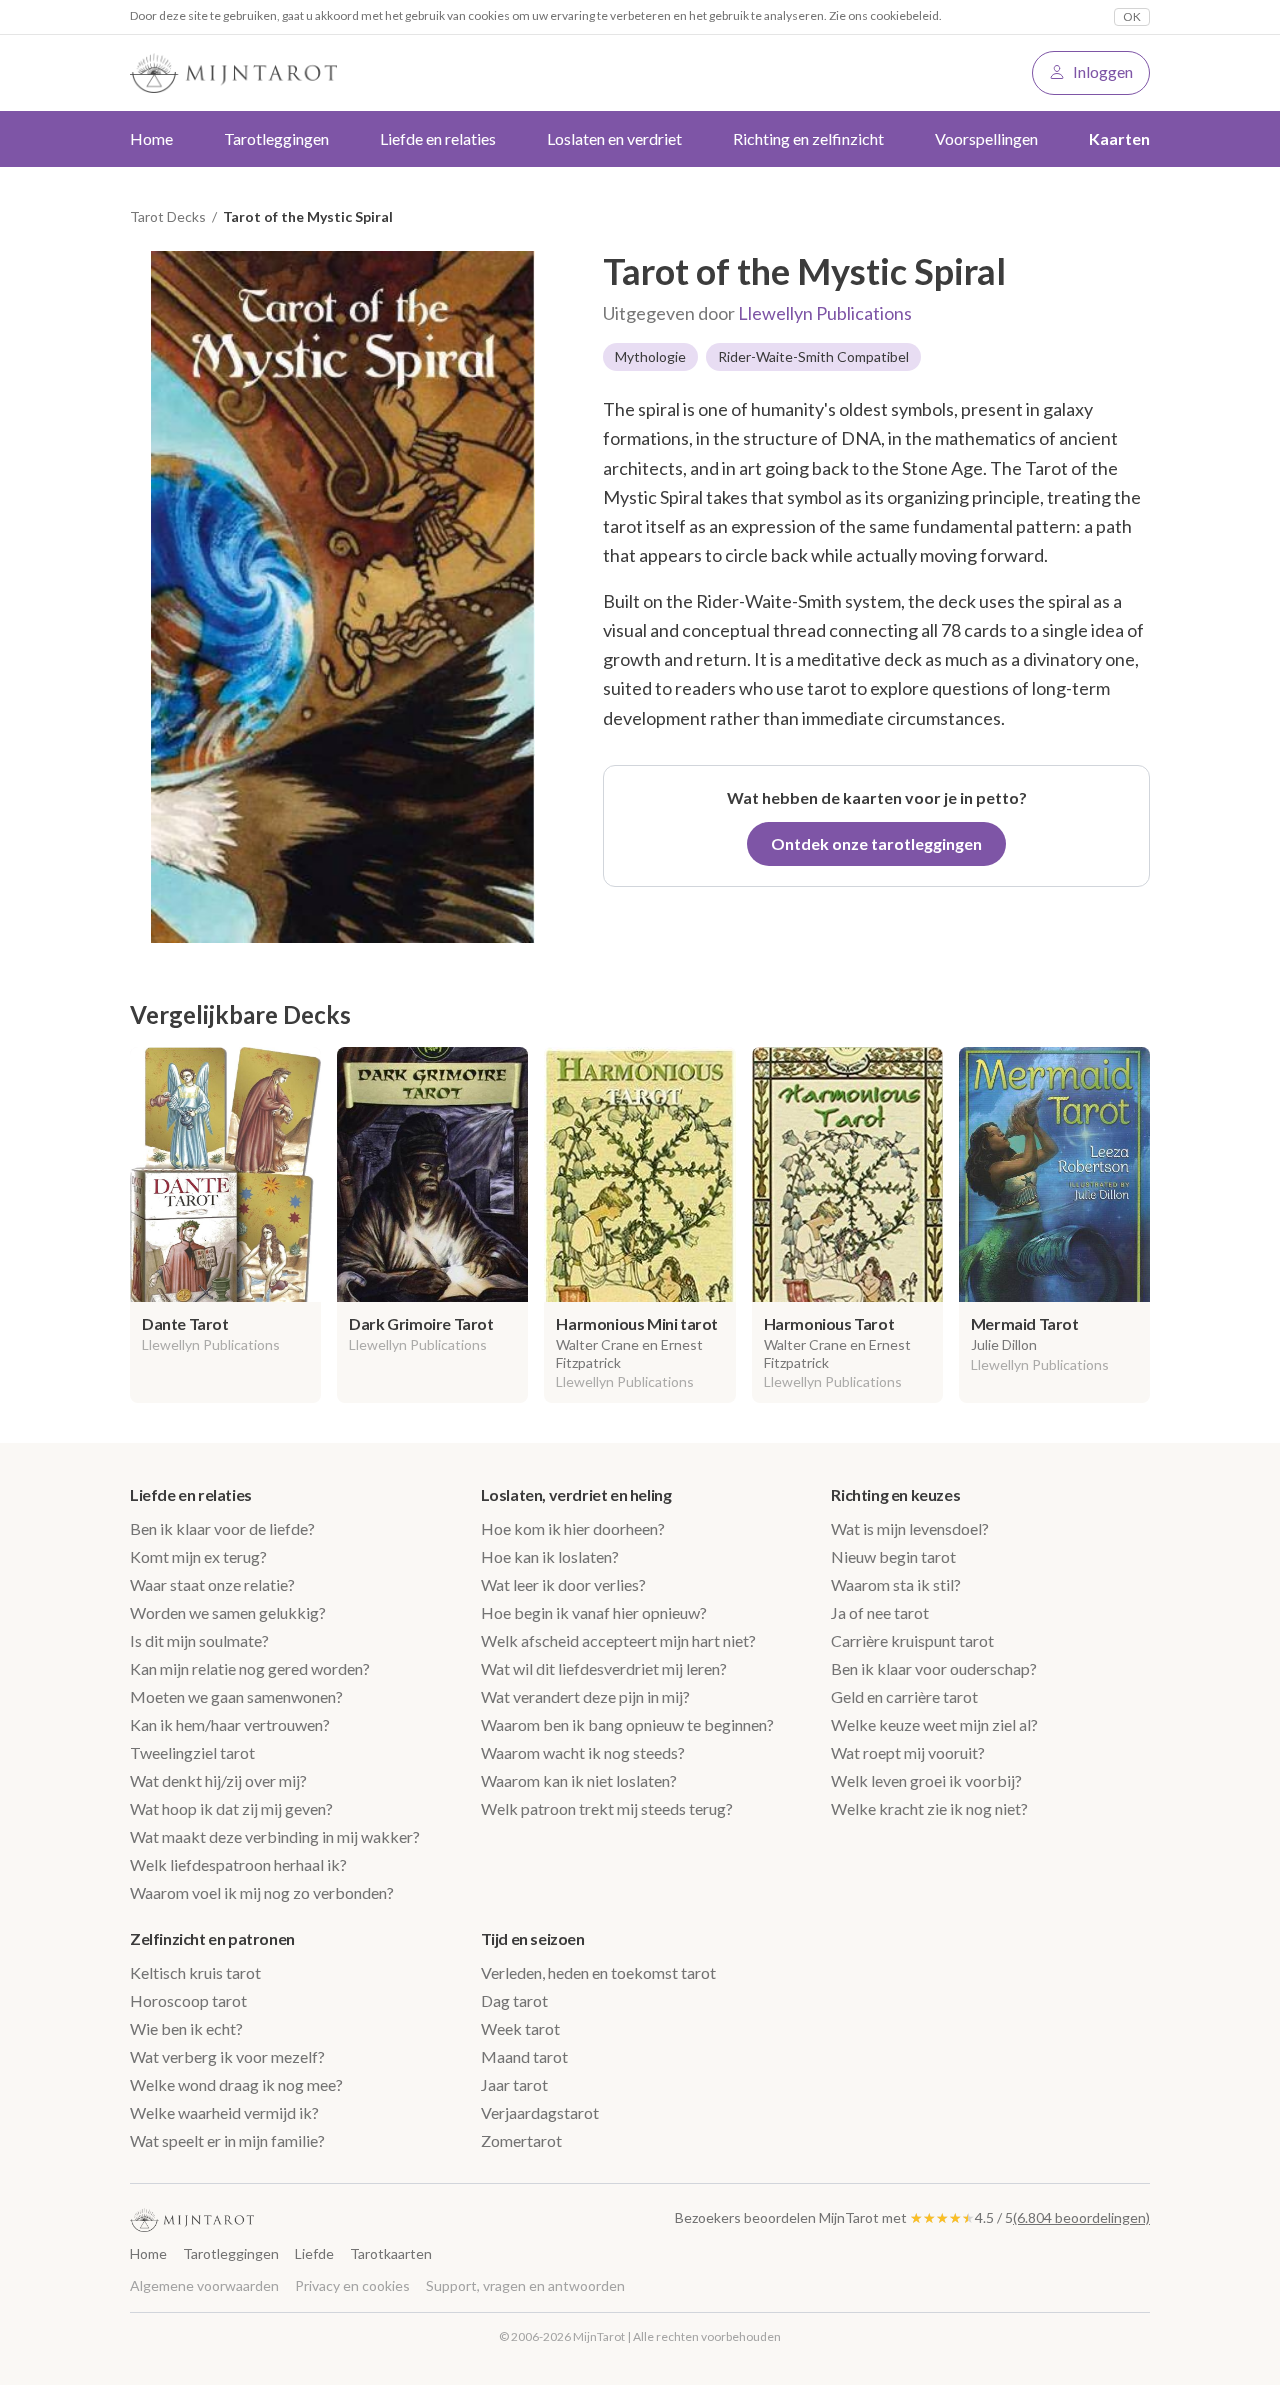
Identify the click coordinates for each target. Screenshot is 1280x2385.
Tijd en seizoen (533, 1938)
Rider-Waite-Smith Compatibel (813, 356)
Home (151, 138)
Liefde (314, 2253)
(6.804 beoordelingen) (1081, 2217)
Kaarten (1119, 138)
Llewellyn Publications (825, 313)
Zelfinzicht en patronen (212, 1938)
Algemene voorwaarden (204, 2285)
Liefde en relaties (191, 1494)
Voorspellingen (986, 138)
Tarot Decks (168, 216)
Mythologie (650, 356)
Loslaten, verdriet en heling (576, 1494)
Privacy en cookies (352, 2285)
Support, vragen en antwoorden (525, 2285)
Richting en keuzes (895, 1494)
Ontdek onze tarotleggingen (876, 843)
